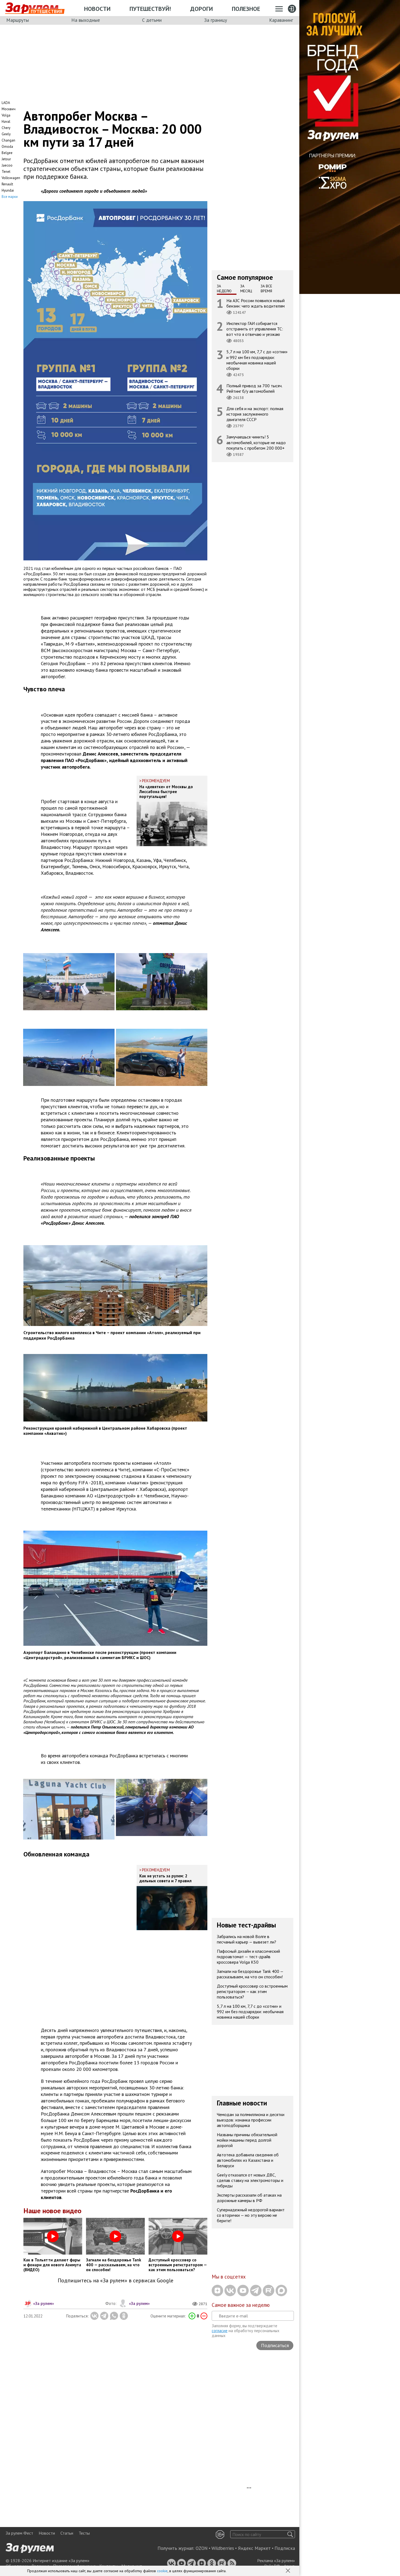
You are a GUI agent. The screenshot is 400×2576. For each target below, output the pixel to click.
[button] (288, 2571)
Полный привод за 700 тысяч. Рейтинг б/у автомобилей (254, 388)
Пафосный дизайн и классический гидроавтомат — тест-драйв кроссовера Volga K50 (248, 1957)
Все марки (10, 197)
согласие (220, 2331)
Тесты (84, 2533)
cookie (162, 2571)
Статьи (67, 2533)
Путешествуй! (150, 9)
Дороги (201, 9)
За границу (216, 20)
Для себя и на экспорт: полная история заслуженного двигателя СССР (255, 414)
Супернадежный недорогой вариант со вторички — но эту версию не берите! (251, 2215)
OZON (202, 2548)
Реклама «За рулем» (276, 2560)
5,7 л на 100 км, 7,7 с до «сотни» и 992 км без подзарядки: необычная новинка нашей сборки (257, 360)
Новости (97, 9)
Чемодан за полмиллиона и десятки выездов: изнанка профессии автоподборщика (251, 2120)
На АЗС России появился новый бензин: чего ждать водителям (256, 303)
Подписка (285, 2548)
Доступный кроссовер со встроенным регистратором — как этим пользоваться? (252, 1991)
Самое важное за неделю (241, 2305)
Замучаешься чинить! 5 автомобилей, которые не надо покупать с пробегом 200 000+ (256, 443)
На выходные (86, 20)
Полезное (246, 9)
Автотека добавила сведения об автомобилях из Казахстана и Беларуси (248, 2160)
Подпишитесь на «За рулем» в (116, 2281)
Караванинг (281, 20)
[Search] (290, 2534)
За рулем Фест (19, 2533)
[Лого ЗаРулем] (32, 8)
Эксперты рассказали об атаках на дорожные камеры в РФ (249, 2198)
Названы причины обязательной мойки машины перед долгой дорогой (247, 2140)
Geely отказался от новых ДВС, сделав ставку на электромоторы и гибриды (250, 2180)
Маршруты (18, 20)
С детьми (152, 20)
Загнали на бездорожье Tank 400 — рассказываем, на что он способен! (250, 1974)
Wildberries (223, 2548)
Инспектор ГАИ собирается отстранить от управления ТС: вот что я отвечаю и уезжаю (255, 329)
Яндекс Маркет (254, 2548)
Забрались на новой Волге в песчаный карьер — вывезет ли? (247, 1939)
